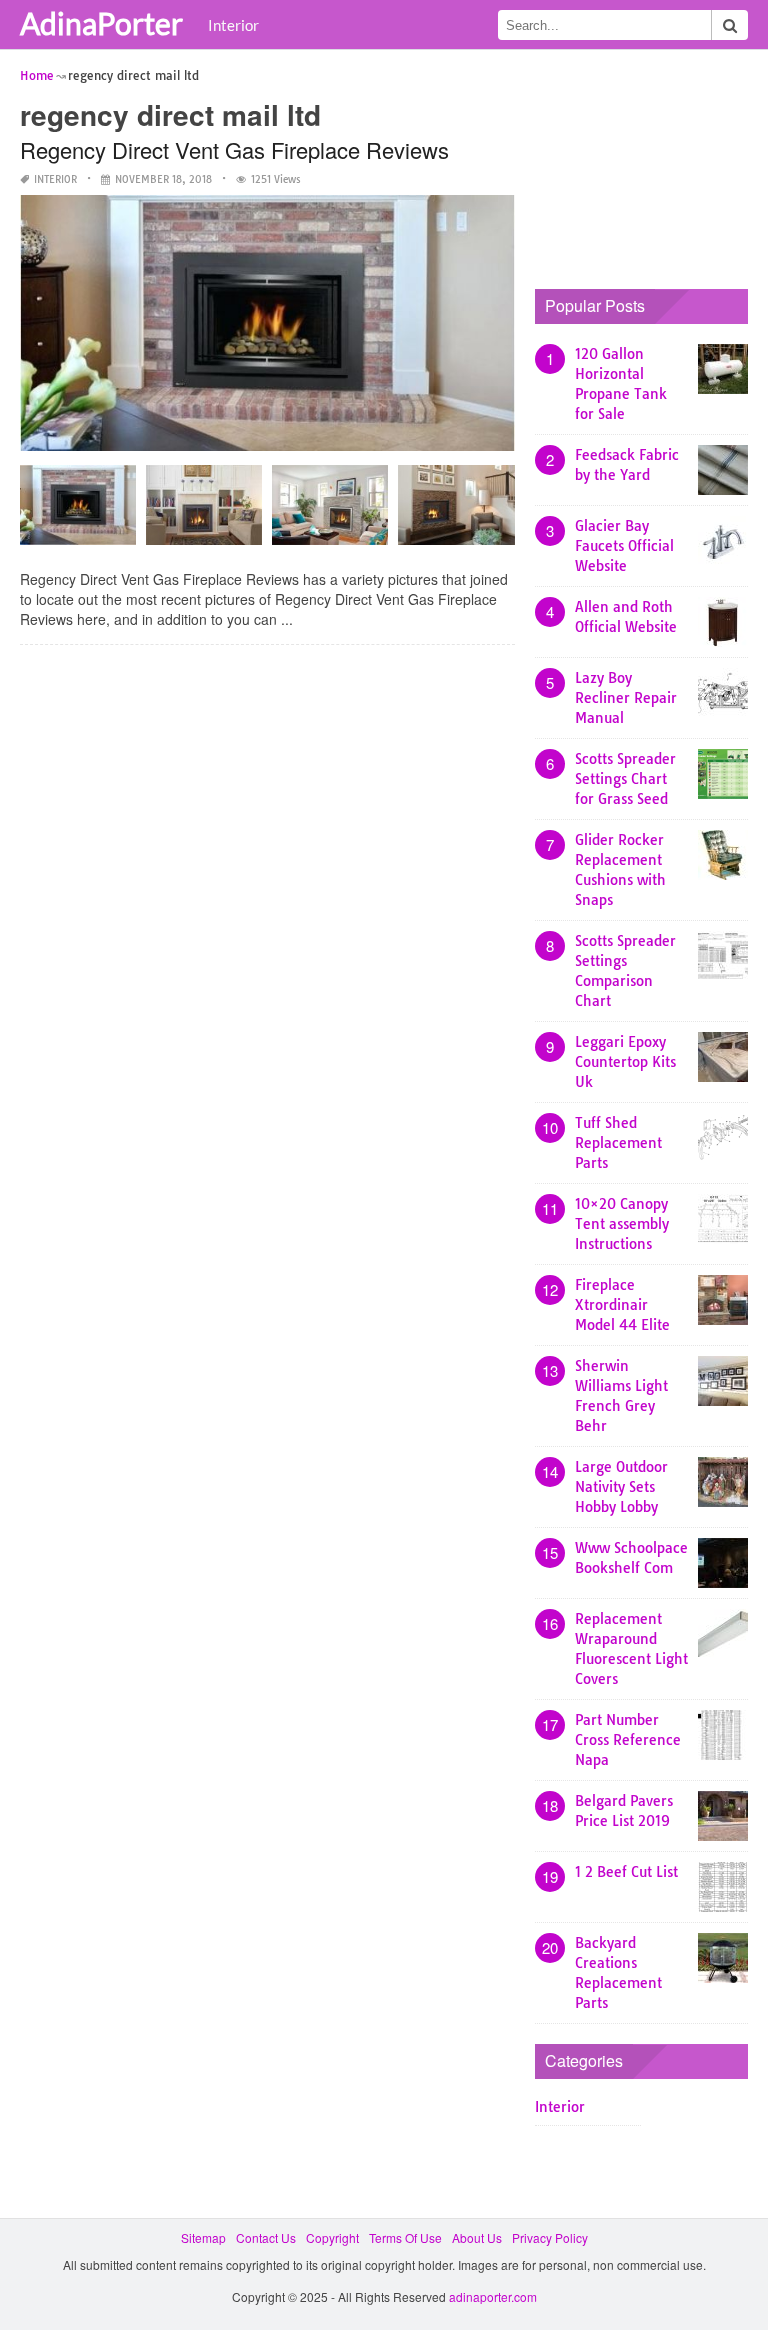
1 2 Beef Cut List (626, 1872)
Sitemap (203, 2237)
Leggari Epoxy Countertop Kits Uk (625, 1062)
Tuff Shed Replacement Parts (618, 1143)
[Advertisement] (651, 165)
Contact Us (266, 2237)
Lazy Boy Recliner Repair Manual (626, 698)
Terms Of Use (405, 2237)
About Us (477, 2237)
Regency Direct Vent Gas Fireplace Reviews (234, 149)
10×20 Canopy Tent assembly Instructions (622, 1224)
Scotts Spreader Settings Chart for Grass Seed (625, 779)
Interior (233, 25)
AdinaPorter (101, 23)
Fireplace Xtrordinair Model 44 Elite (622, 1305)
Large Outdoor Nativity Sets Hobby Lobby (621, 1487)
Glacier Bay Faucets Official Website (624, 546)
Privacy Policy (550, 2237)
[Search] (730, 25)
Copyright (332, 2237)
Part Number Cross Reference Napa (628, 1740)
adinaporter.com (493, 2296)
